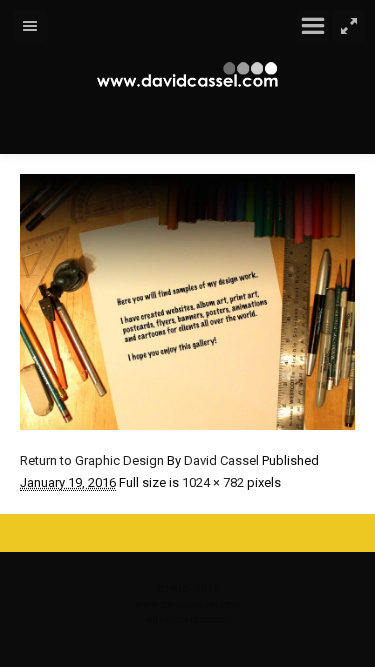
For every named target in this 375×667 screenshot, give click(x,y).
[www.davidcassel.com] (188, 75)
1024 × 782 (213, 482)
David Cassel (221, 460)
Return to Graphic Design (92, 460)
